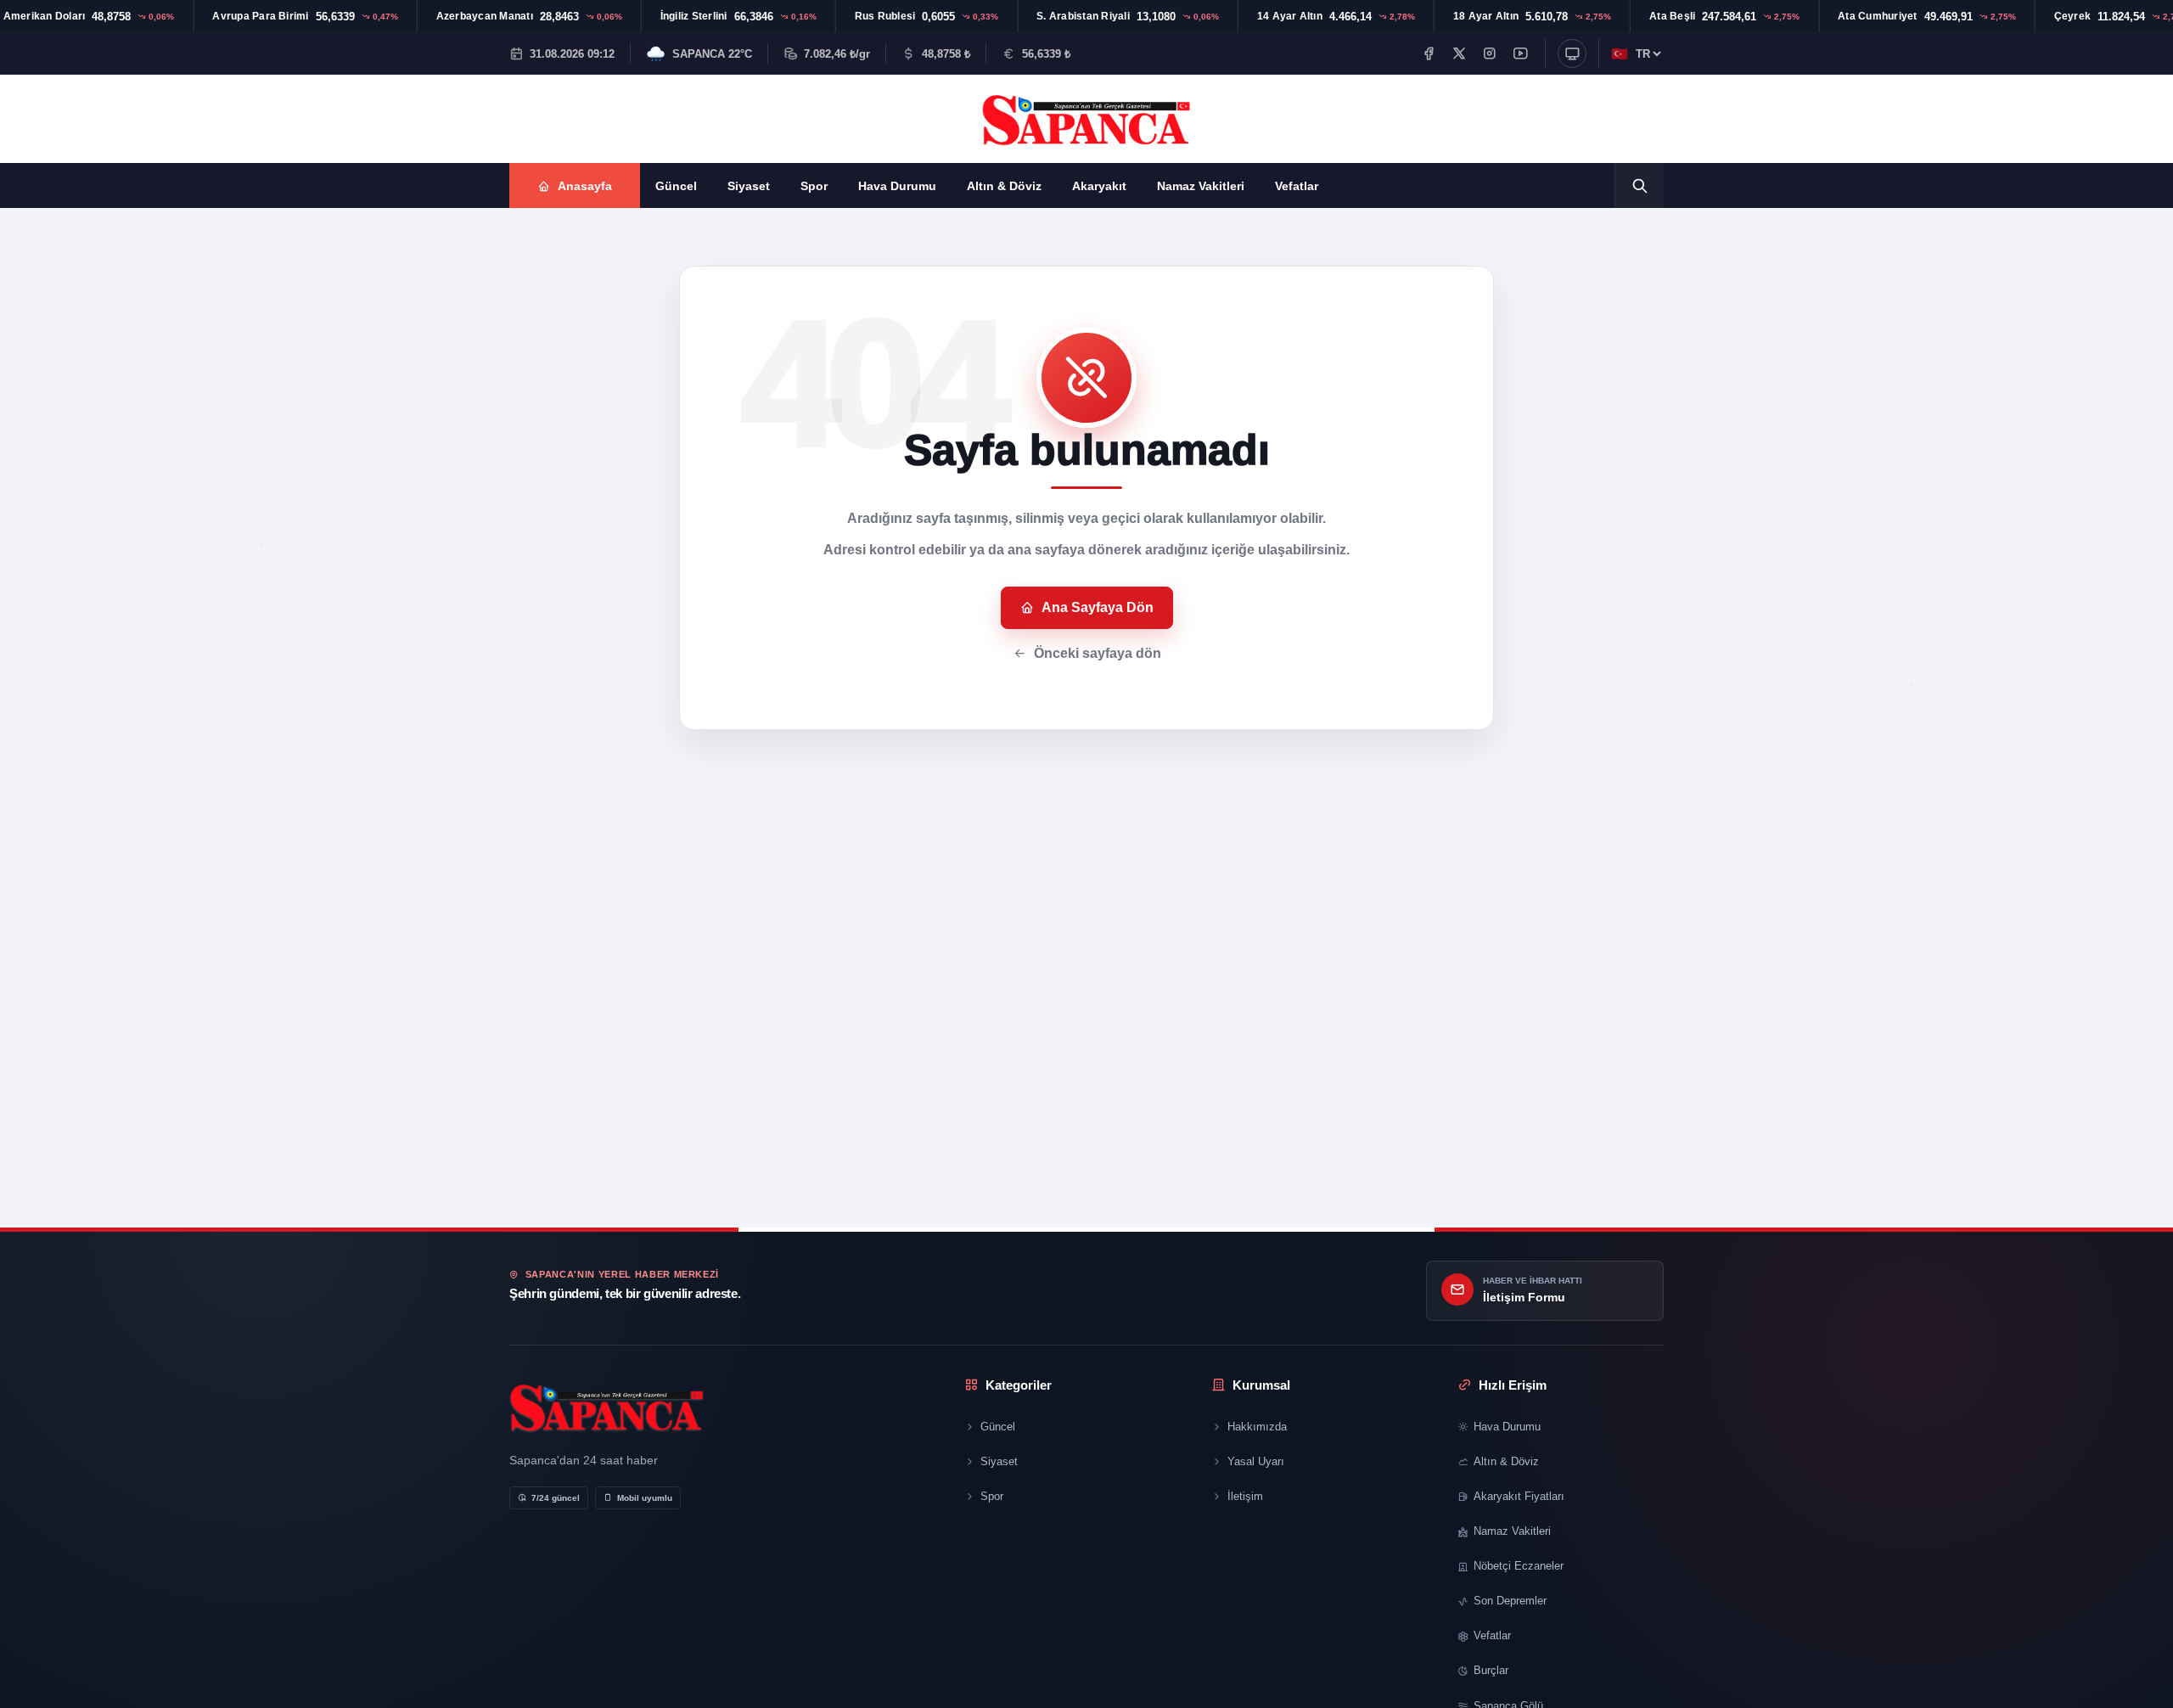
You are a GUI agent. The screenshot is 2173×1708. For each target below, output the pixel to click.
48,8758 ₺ (946, 54)
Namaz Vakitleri (1201, 186)
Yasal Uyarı (1256, 1461)
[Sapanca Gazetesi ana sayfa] (1086, 119)
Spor (814, 186)
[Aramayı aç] (1639, 185)
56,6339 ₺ (1046, 54)
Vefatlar (1297, 186)
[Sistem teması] (1572, 53)
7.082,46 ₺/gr (837, 54)
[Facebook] (1429, 53)
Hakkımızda (1257, 1427)
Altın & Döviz (1004, 186)
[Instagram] (1490, 53)
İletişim (1245, 1496)
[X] (1459, 53)
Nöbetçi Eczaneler (1519, 1566)
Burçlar (1491, 1670)
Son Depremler (1510, 1601)
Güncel (676, 186)
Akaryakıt (1099, 186)
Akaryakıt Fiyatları (1519, 1496)
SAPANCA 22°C (712, 54)
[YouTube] (1520, 53)
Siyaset (749, 186)
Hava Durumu (897, 186)
